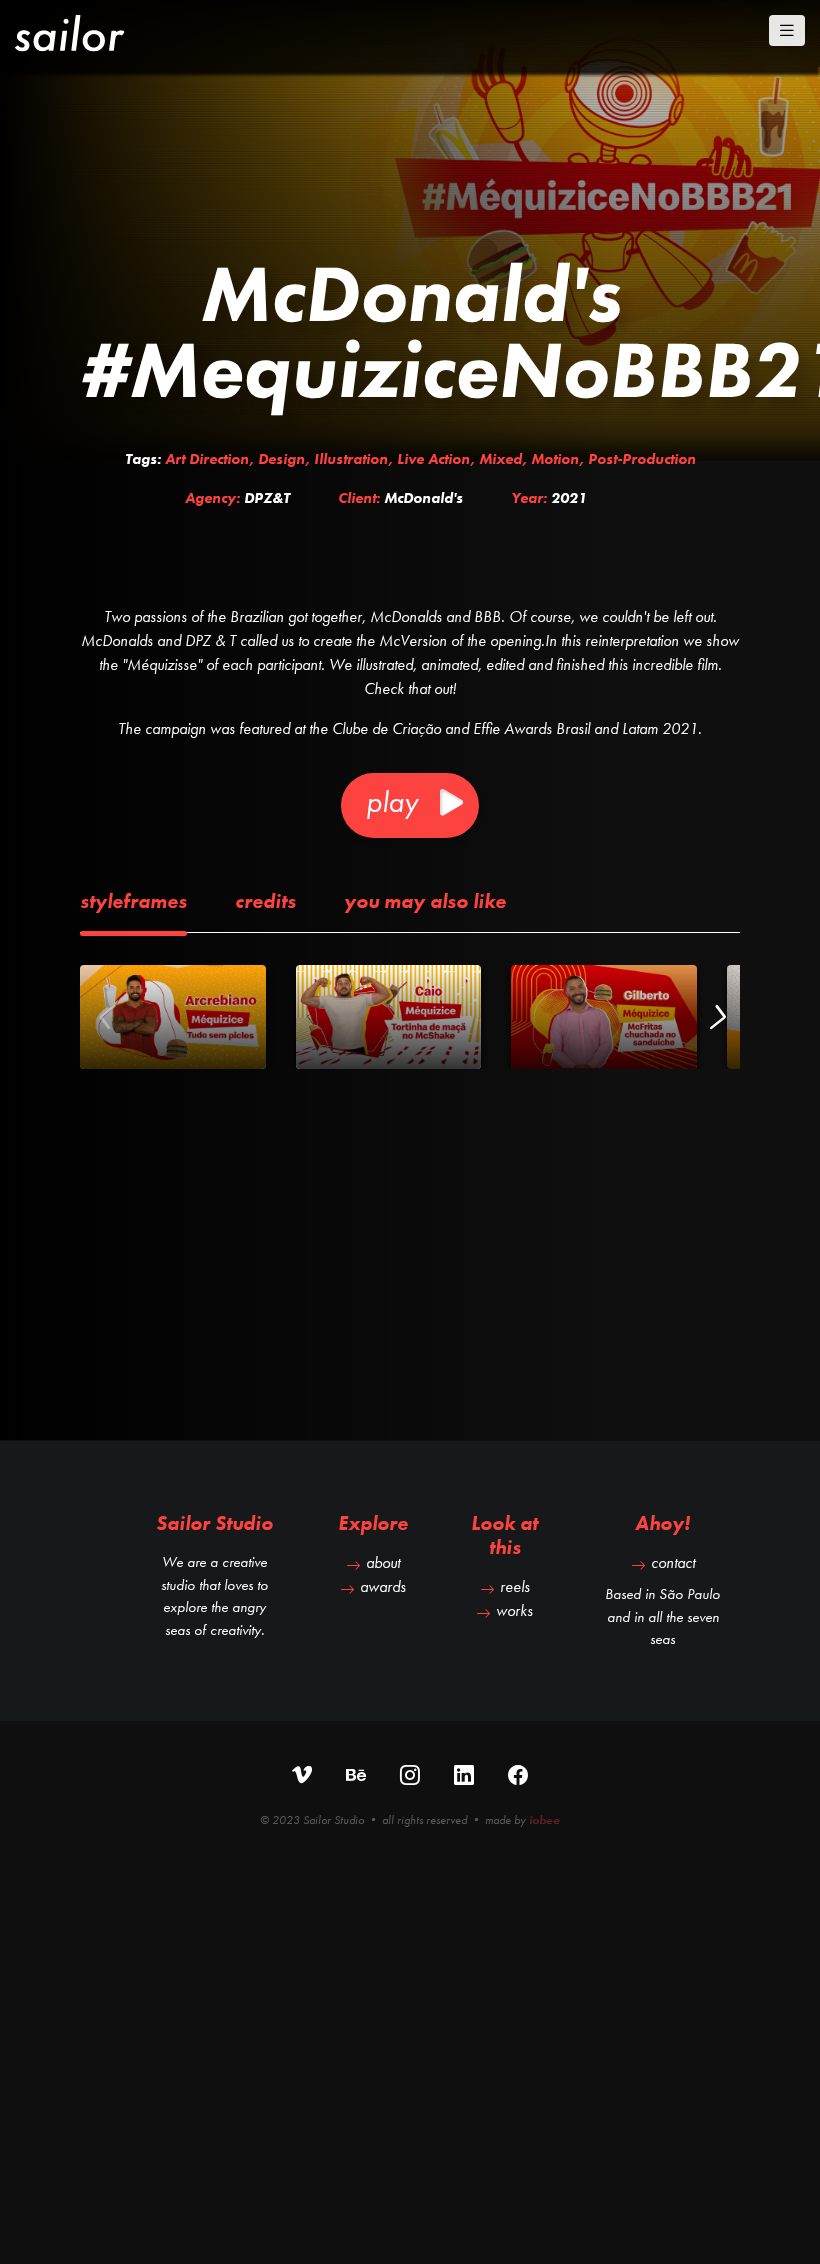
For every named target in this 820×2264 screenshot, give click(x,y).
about (383, 1562)
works (514, 1610)
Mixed (500, 459)
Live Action (433, 459)
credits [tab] (265, 901)
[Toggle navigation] (787, 30)
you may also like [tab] (425, 901)
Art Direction (207, 459)
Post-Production (642, 459)
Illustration (351, 459)
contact (673, 1562)
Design (281, 459)
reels (515, 1586)
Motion (555, 459)
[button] (716, 1017)
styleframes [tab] (133, 901)
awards (383, 1586)
